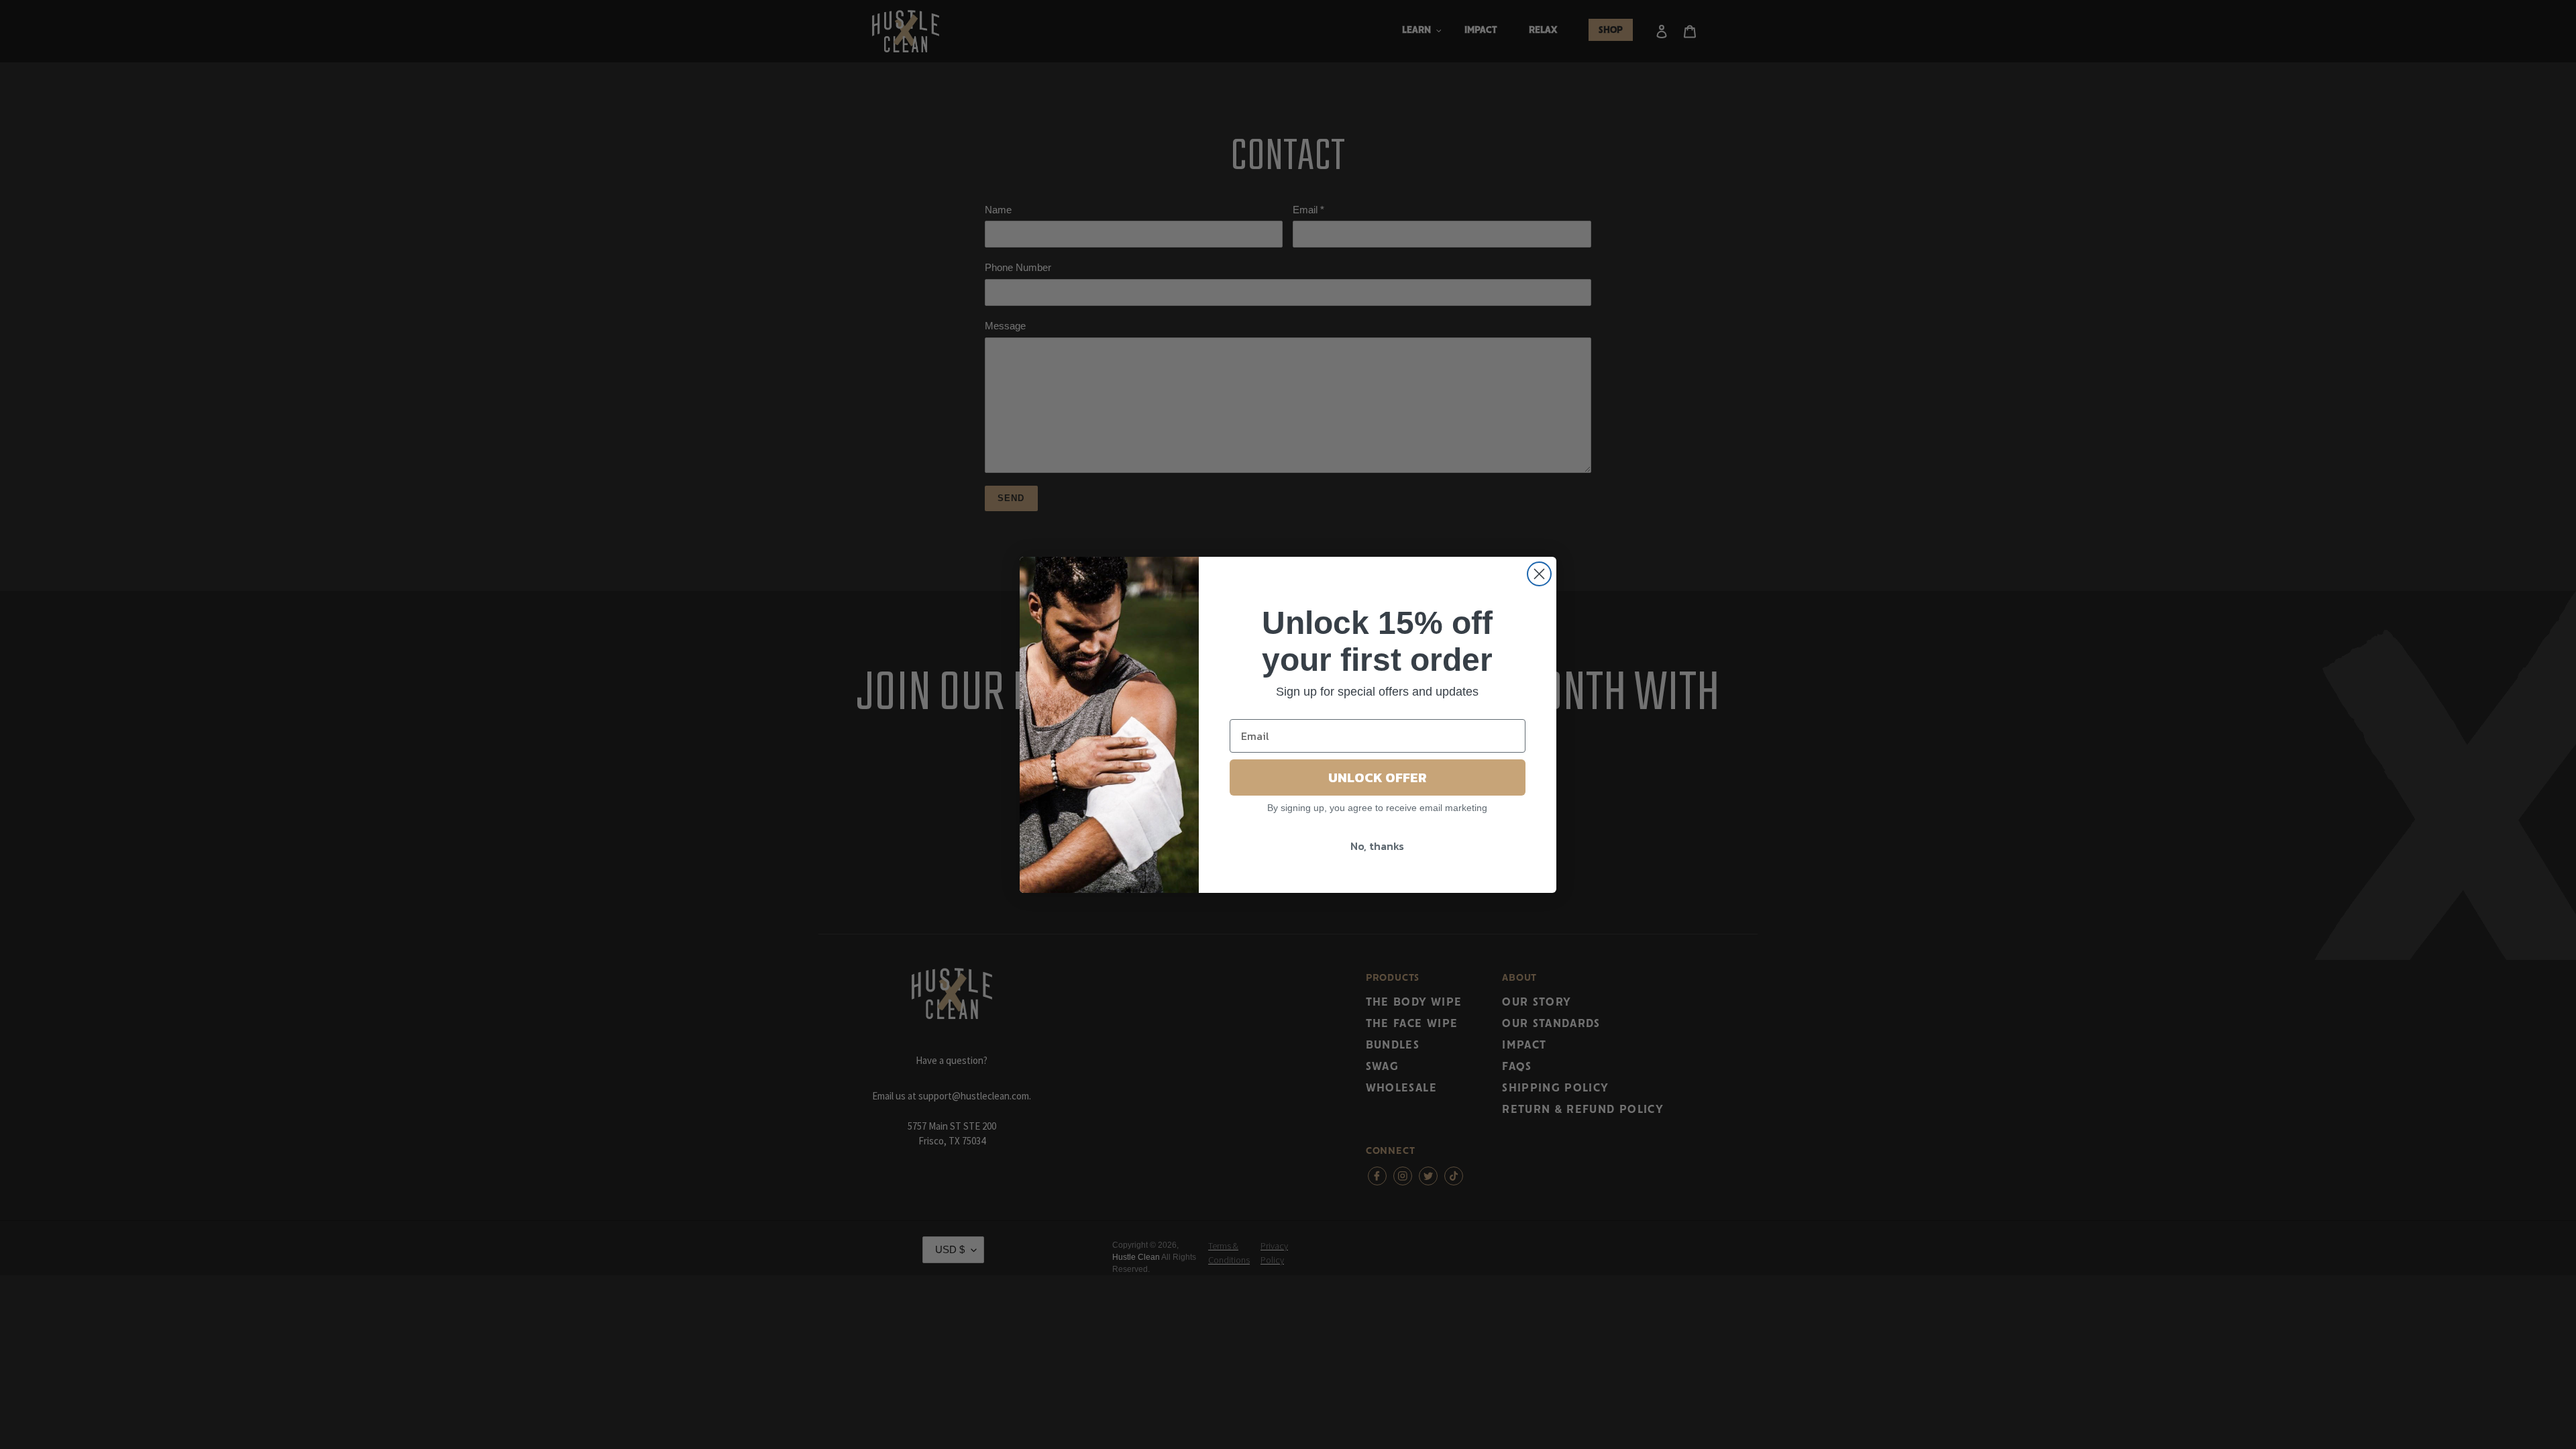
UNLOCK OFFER (1378, 777)
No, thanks (1377, 846)
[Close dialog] (1539, 574)
